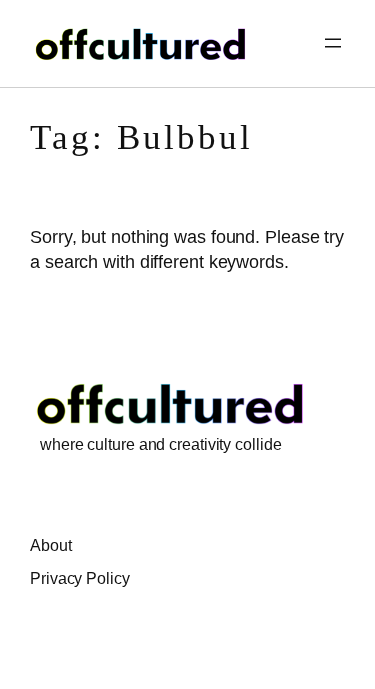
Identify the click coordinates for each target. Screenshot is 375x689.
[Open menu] (333, 43)
